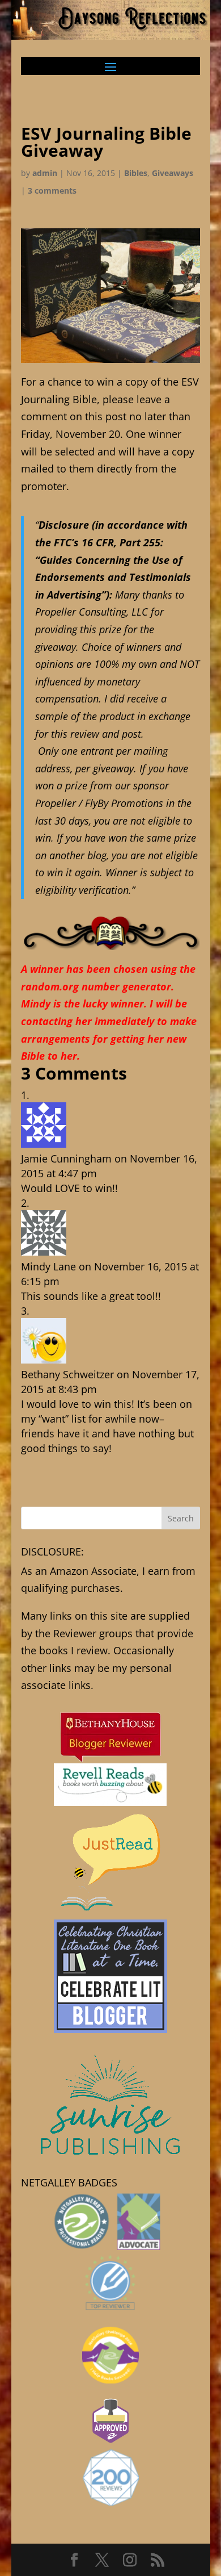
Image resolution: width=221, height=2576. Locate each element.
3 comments (52, 191)
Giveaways (173, 173)
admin (45, 173)
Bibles (136, 173)
